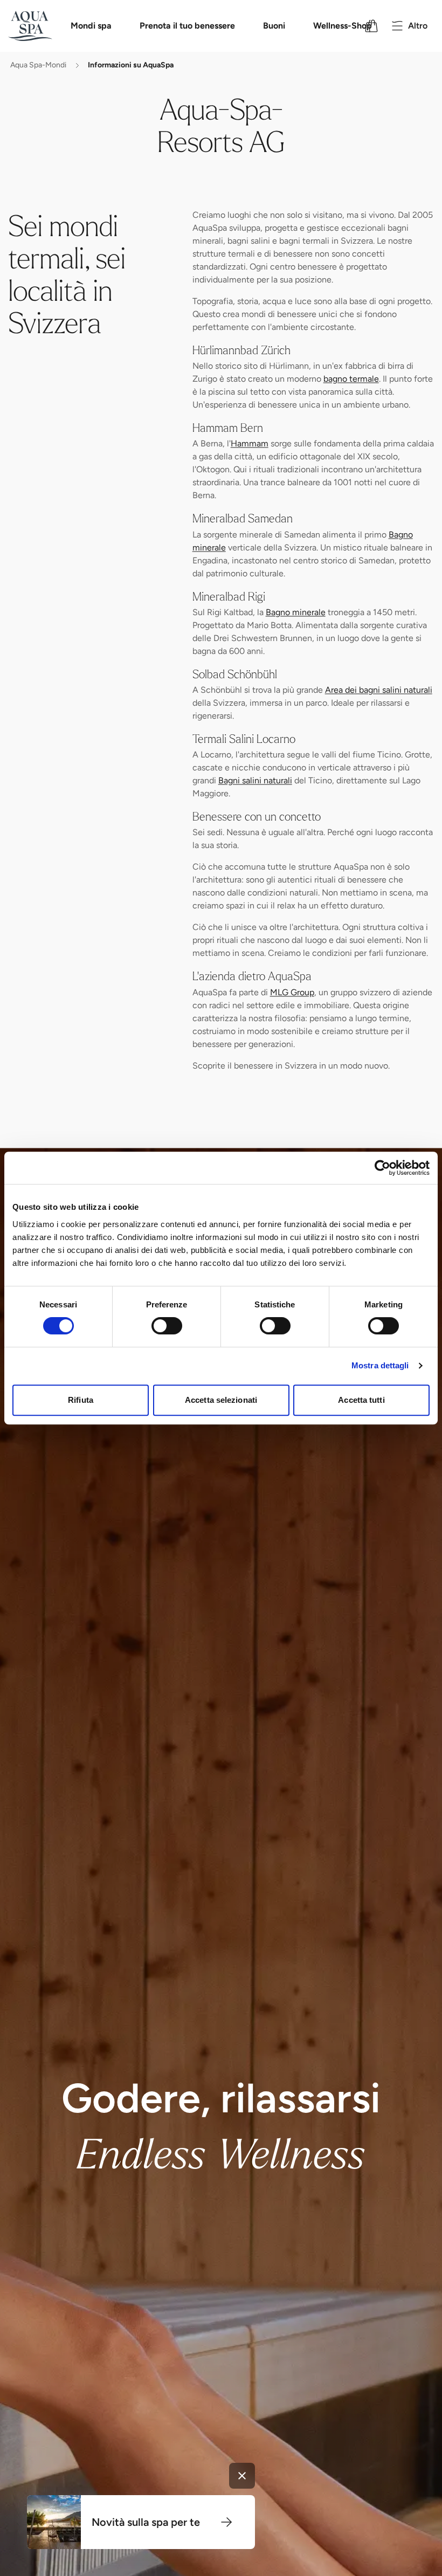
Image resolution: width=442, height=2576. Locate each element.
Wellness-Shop (343, 26)
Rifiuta (81, 1400)
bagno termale (351, 380)
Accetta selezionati (221, 1400)
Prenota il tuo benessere (187, 26)
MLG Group (292, 993)
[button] (226, 2522)
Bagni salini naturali (255, 781)
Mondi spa (91, 26)
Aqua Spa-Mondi (38, 66)
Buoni (274, 26)
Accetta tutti (361, 1400)
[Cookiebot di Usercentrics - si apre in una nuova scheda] (382, 1168)
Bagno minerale (296, 613)
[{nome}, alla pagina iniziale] (44, 26)
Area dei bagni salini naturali (379, 691)
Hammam (250, 445)
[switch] (167, 1326)
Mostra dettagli (380, 1365)
